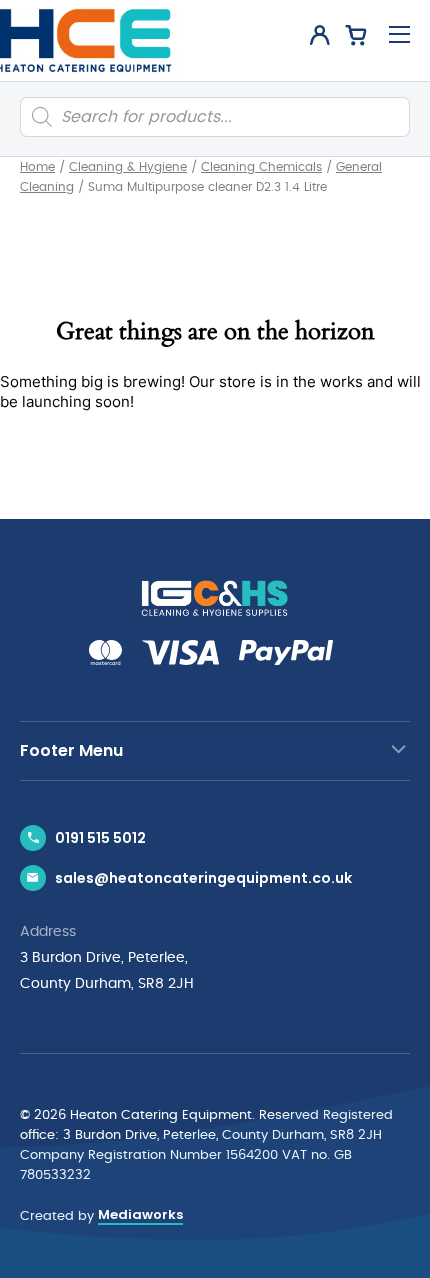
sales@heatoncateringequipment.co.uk (203, 878)
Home (37, 167)
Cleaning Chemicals (261, 167)
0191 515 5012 (100, 838)
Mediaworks (140, 1214)
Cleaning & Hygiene (128, 167)
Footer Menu (71, 750)
